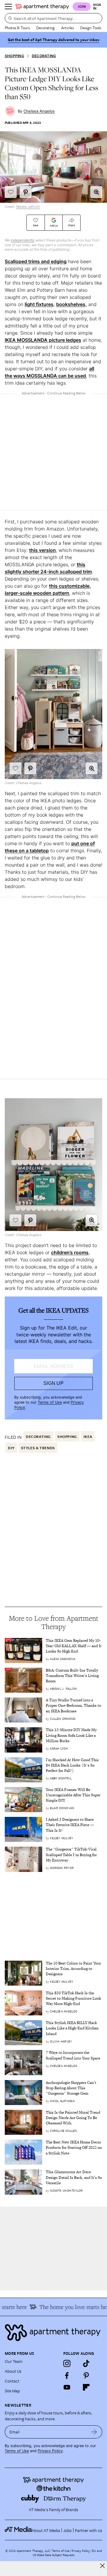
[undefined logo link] (42, 7)
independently (23, 240)
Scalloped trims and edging (36, 261)
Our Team (14, 2361)
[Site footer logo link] (53, 2333)
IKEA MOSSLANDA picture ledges (43, 340)
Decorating (45, 28)
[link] (74, 1646)
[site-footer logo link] (18, 2530)
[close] (102, 2566)
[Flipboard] (86, 2387)
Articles (67, 28)
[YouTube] (67, 2387)
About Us (13, 2371)
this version (43, 550)
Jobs (67, 2530)
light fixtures (39, 304)
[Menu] (8, 7)
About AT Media (46, 2530)
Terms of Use (50, 1402)
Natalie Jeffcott (28, 207)
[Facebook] (67, 2375)
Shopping (14, 56)
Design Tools (91, 28)
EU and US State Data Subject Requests (67, 2553)
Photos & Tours (17, 28)
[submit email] (94, 2432)
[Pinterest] (86, 2375)
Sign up (53, 1383)
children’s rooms (70, 1252)
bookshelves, (71, 304)
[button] (96, 192)
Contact (12, 2381)
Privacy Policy (50, 2451)
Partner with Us (89, 2530)
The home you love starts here (69, 2307)
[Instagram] (67, 2363)
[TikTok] (86, 2363)
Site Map (12, 2391)
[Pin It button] (26, 192)
